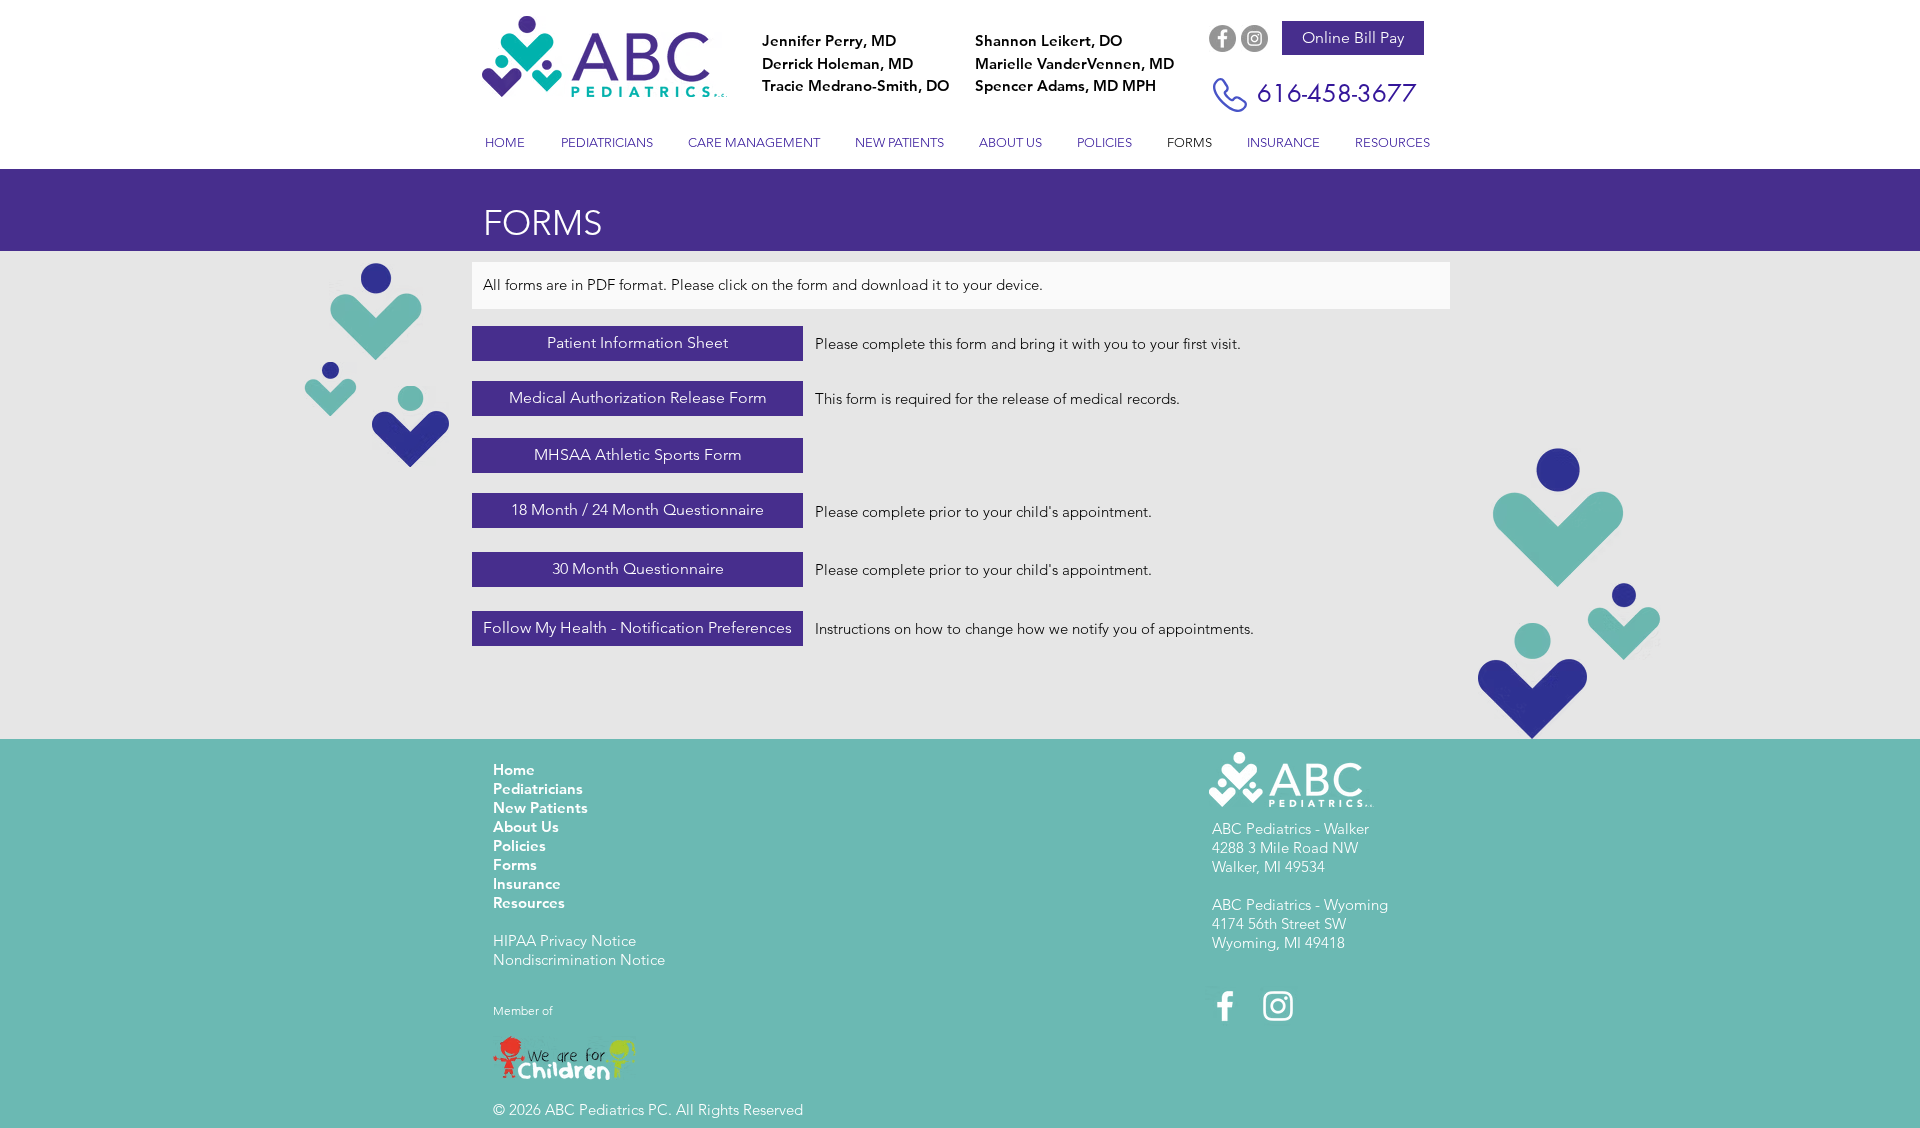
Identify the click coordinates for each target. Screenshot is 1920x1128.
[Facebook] (1222, 38)
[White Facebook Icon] (1225, 1006)
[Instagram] (1254, 38)
